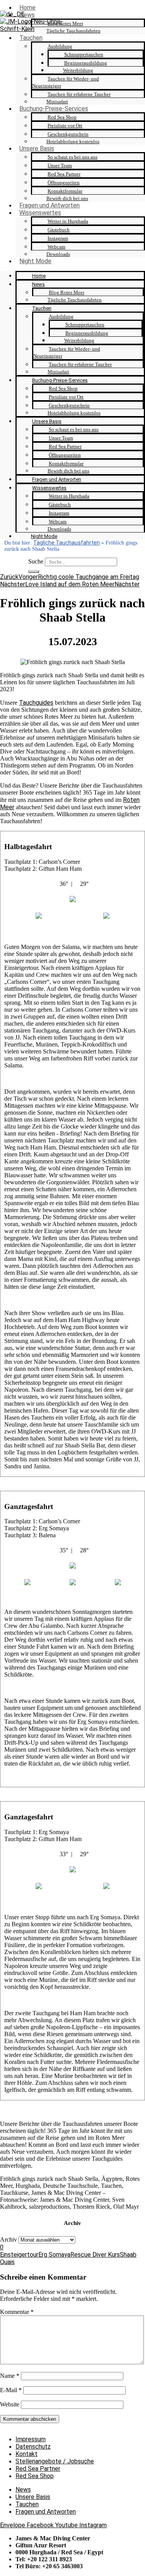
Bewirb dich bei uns (67, 198)
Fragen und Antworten (49, 205)
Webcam (56, 247)
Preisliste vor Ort (65, 126)
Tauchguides (36, 703)
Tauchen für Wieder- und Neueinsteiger (66, 82)
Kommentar (17, 2312)
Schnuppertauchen (84, 54)
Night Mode (35, 261)
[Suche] (34, 572)
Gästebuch (59, 230)
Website (10, 2404)
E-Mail (11, 2390)
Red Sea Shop (62, 117)
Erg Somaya (54, 2255)
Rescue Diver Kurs (95, 2255)
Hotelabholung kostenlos (73, 141)
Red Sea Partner (64, 174)
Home (27, 8)
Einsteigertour (19, 2255)
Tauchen (31, 38)
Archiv (9, 2239)
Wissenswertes (40, 213)
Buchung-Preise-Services (54, 109)
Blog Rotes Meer (65, 23)
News (27, 15)
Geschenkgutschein (68, 134)
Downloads (58, 254)
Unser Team (60, 165)
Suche (36, 561)
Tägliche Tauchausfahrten (73, 31)
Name (10, 2376)
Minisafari (57, 102)
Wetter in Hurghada (68, 221)
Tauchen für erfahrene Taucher (79, 94)
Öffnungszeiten (64, 182)
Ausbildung (60, 46)
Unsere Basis (37, 148)
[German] (12, 14)
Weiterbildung (78, 70)
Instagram (58, 238)
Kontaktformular (65, 191)
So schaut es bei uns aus (72, 157)
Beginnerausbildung (86, 63)
